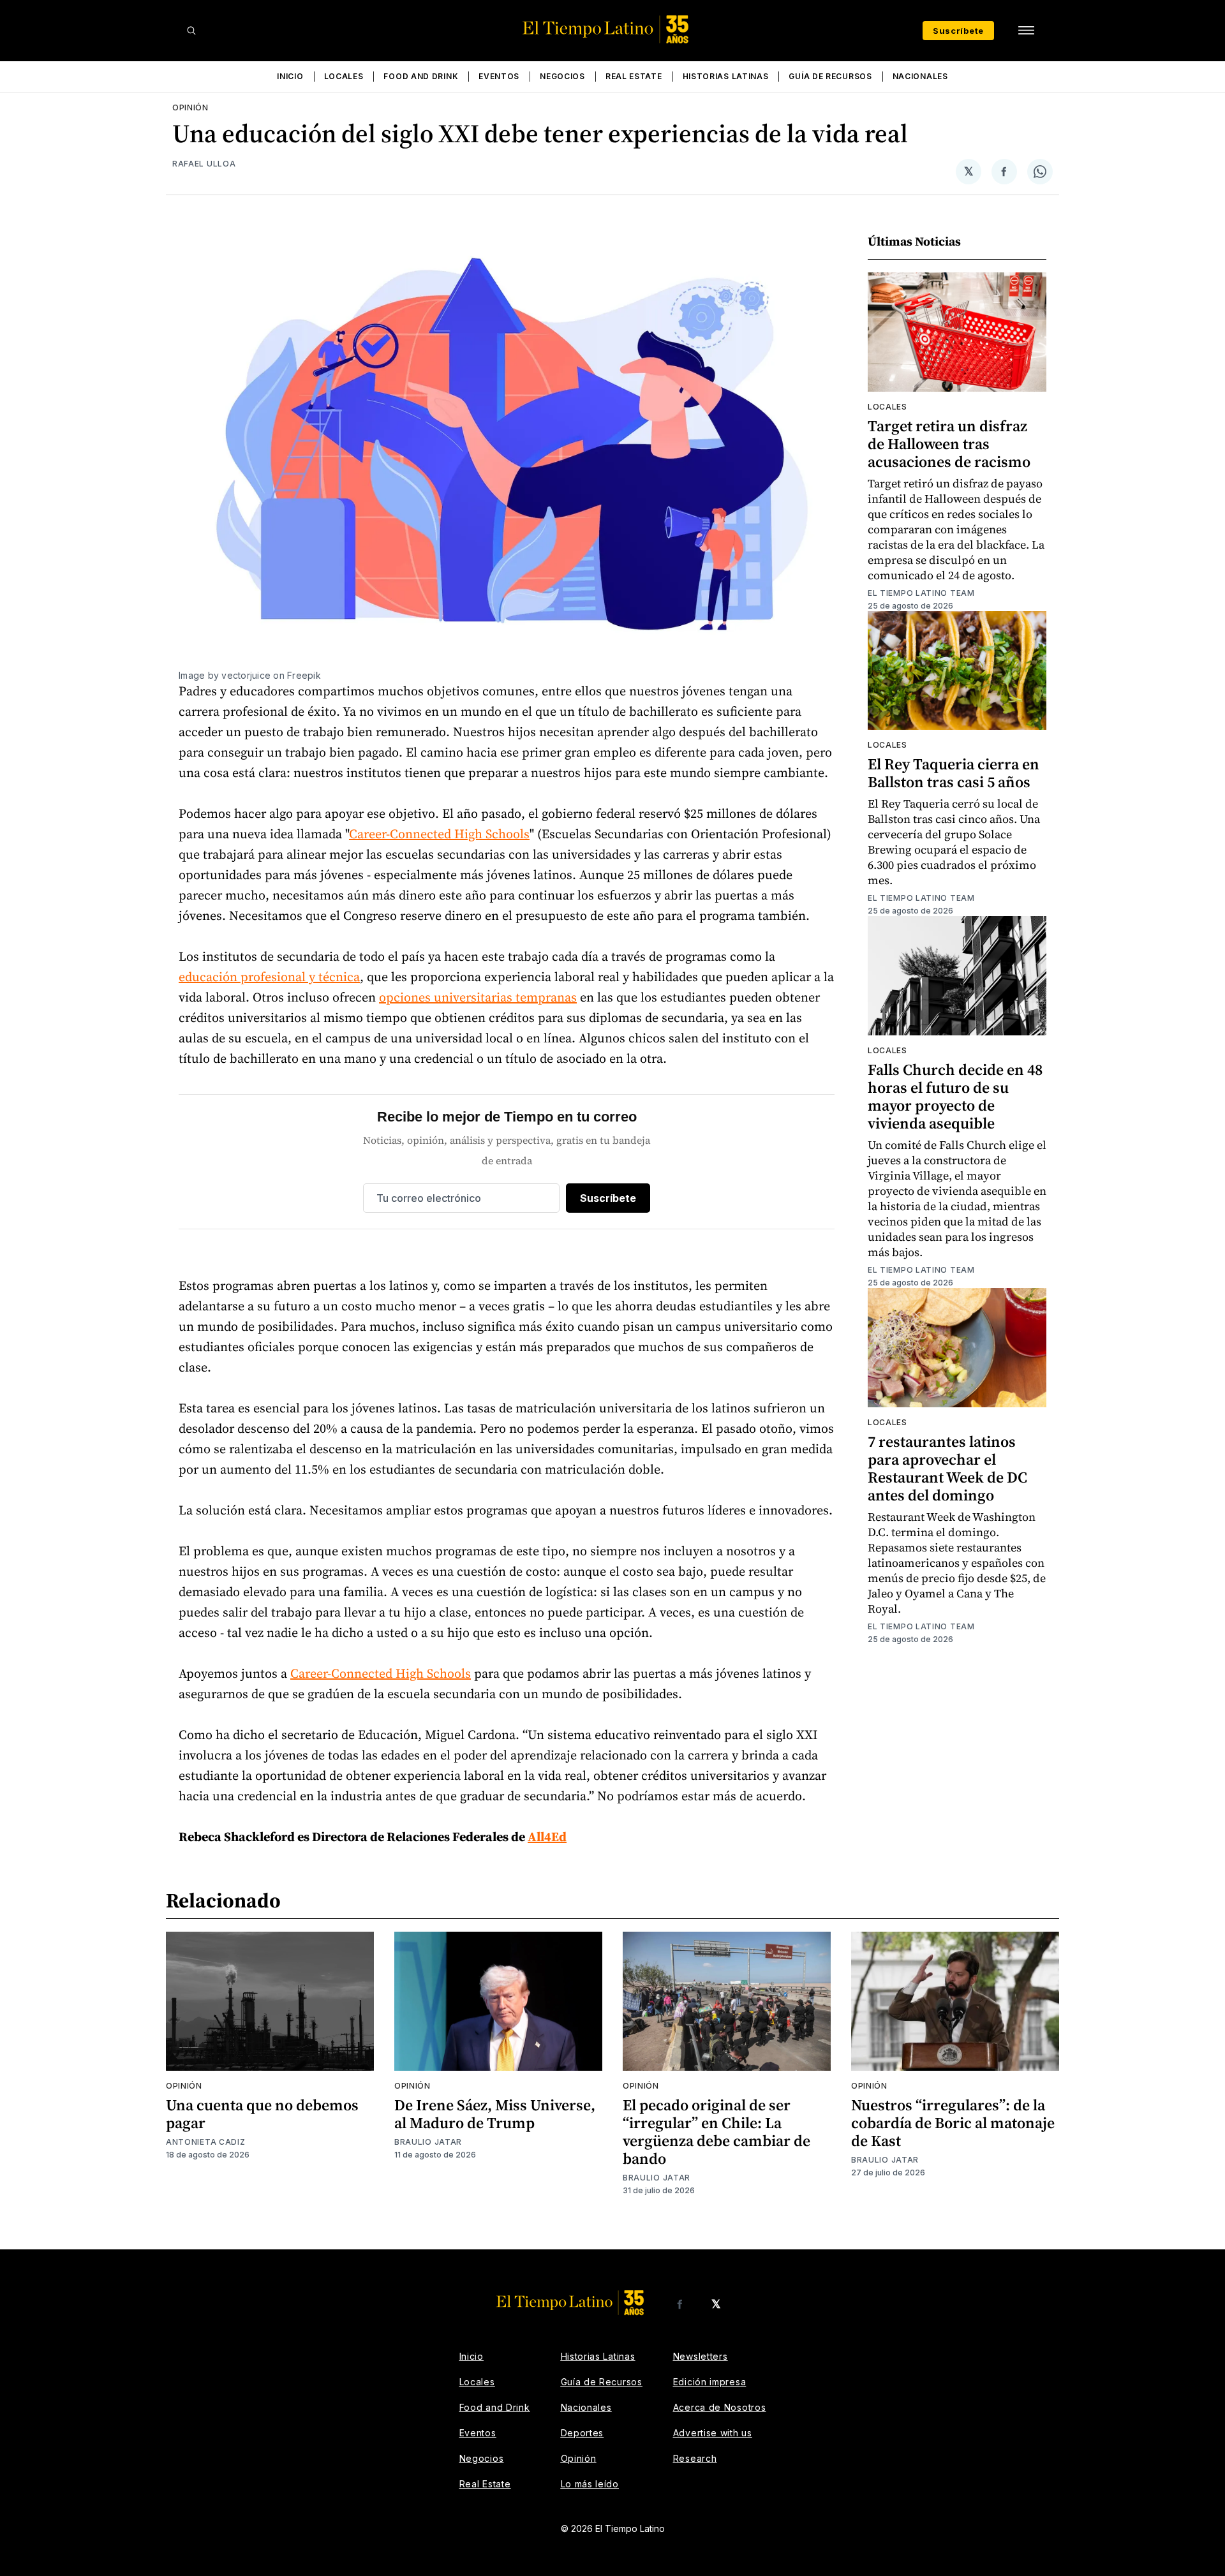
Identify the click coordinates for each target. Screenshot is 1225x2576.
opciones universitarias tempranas (478, 997)
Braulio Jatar (428, 2142)
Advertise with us (713, 2433)
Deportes (583, 2433)
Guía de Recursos (830, 76)
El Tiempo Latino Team (921, 593)
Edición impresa (710, 2382)
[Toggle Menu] (1026, 31)
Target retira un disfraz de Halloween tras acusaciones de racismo (949, 444)
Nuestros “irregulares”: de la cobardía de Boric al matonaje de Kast (953, 2123)
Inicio (290, 76)
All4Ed (547, 1837)
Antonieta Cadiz (206, 2142)
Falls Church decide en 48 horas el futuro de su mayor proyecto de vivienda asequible (955, 1096)
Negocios (562, 76)
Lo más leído (590, 2484)
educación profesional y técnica (269, 977)
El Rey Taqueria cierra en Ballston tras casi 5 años (954, 773)
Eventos (499, 76)
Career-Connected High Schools (439, 834)
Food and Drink (421, 76)
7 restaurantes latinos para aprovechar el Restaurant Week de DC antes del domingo (947, 1468)
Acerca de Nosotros (720, 2407)
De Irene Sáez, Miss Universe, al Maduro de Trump (495, 2114)
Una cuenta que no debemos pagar (262, 2114)
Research (695, 2458)
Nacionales (920, 76)
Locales (344, 76)
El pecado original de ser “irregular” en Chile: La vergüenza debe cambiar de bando (716, 2132)
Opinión (190, 107)
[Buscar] (191, 31)
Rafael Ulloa (204, 164)
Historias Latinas (726, 76)
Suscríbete (958, 31)
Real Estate (634, 76)
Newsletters (701, 2356)
